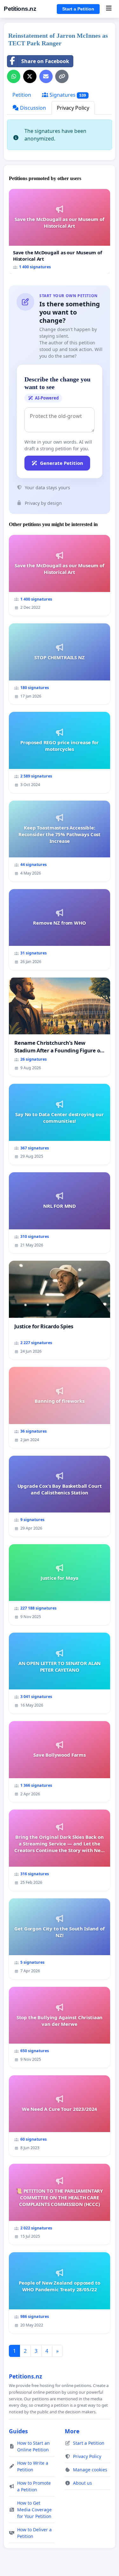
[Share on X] (30, 76)
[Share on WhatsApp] (14, 76)
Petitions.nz (20, 9)
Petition (22, 95)
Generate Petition (62, 463)
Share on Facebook (45, 61)
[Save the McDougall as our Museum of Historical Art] (60, 232)
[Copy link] (62, 76)
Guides (18, 2431)
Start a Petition (78, 9)
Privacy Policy (73, 108)
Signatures (67, 95)
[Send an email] (46, 76)
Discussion (32, 108)
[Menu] (109, 9)
